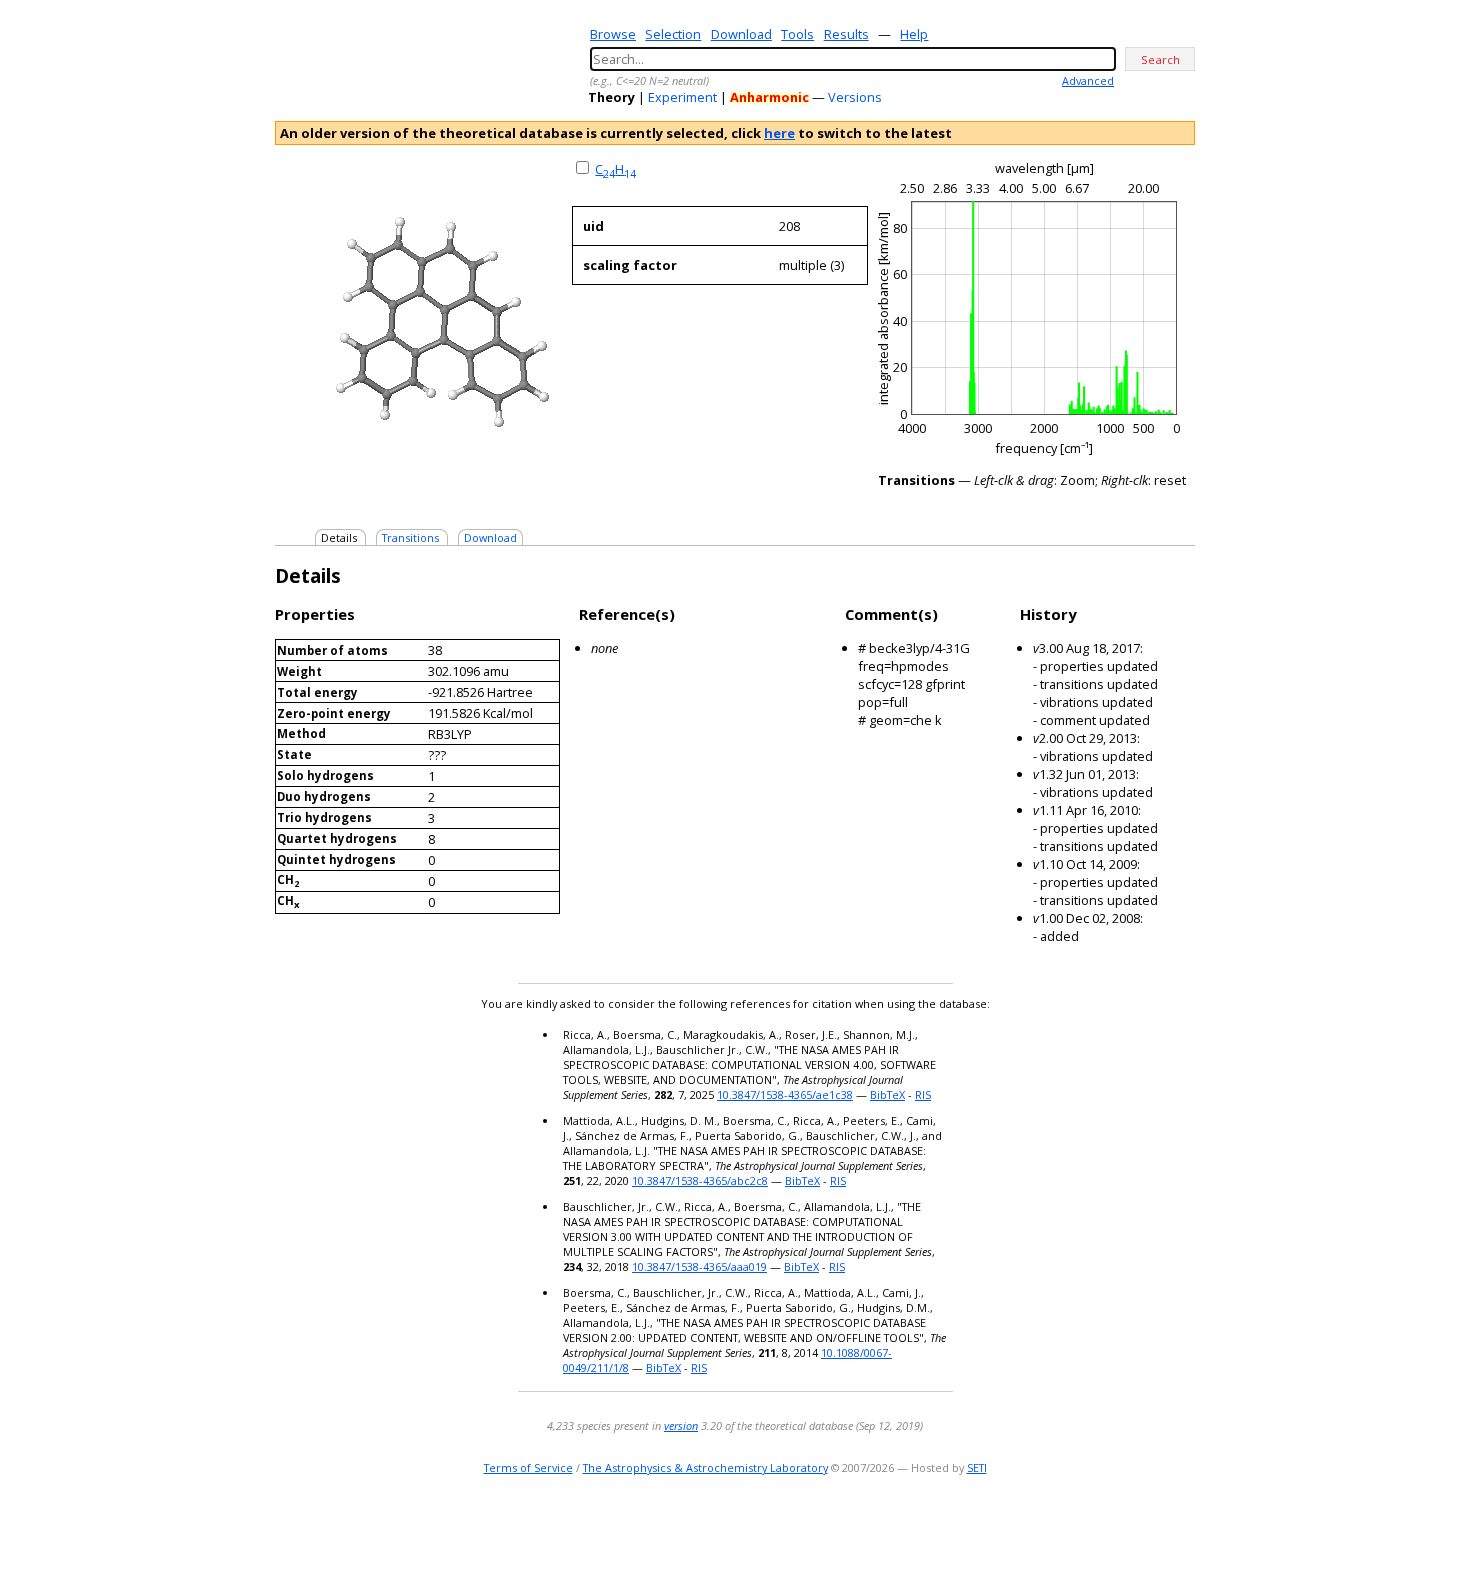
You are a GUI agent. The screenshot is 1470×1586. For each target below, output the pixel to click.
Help (914, 34)
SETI (977, 1467)
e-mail (1100, 1530)
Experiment (682, 97)
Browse (613, 34)
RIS (923, 1094)
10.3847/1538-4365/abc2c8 (700, 1180)
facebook (1181, 1530)
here (779, 133)
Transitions (410, 537)
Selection (673, 34)
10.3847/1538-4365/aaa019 (699, 1266)
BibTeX (887, 1094)
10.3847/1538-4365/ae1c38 (785, 1094)
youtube (1153, 1530)
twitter (1124, 1530)
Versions (855, 97)
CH (615, 169)
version (681, 1425)
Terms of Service (528, 1467)
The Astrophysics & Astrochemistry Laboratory (705, 1467)
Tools (797, 34)
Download (741, 34)
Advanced (1088, 80)
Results (846, 34)
